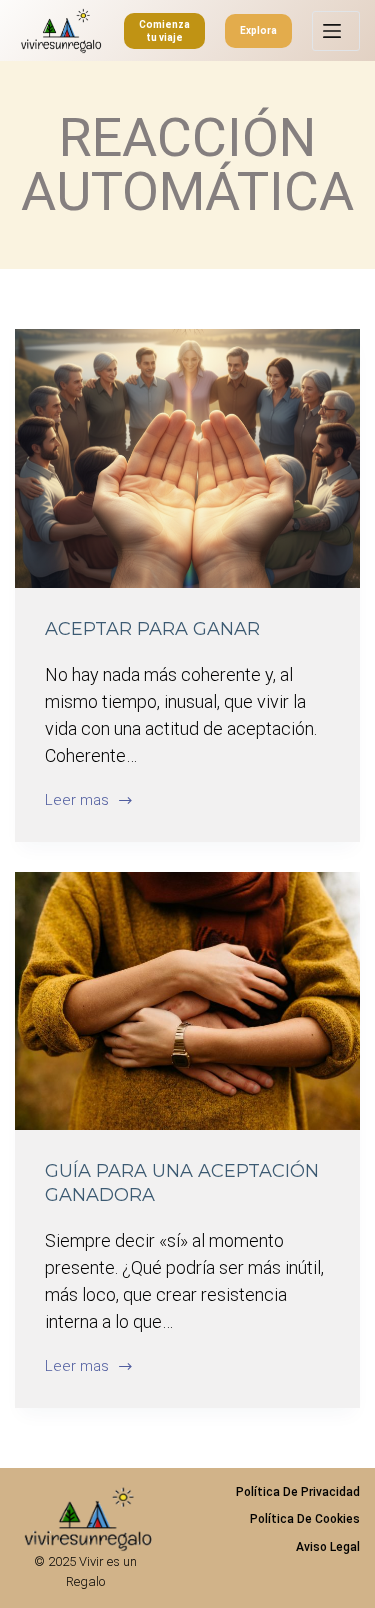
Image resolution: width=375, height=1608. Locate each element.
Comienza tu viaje (164, 31)
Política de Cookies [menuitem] (305, 1519)
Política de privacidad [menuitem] (298, 1492)
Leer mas (77, 801)
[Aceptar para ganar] (187, 458)
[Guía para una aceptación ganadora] (187, 1001)
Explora (258, 30)
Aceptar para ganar (152, 629)
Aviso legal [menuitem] (328, 1547)
